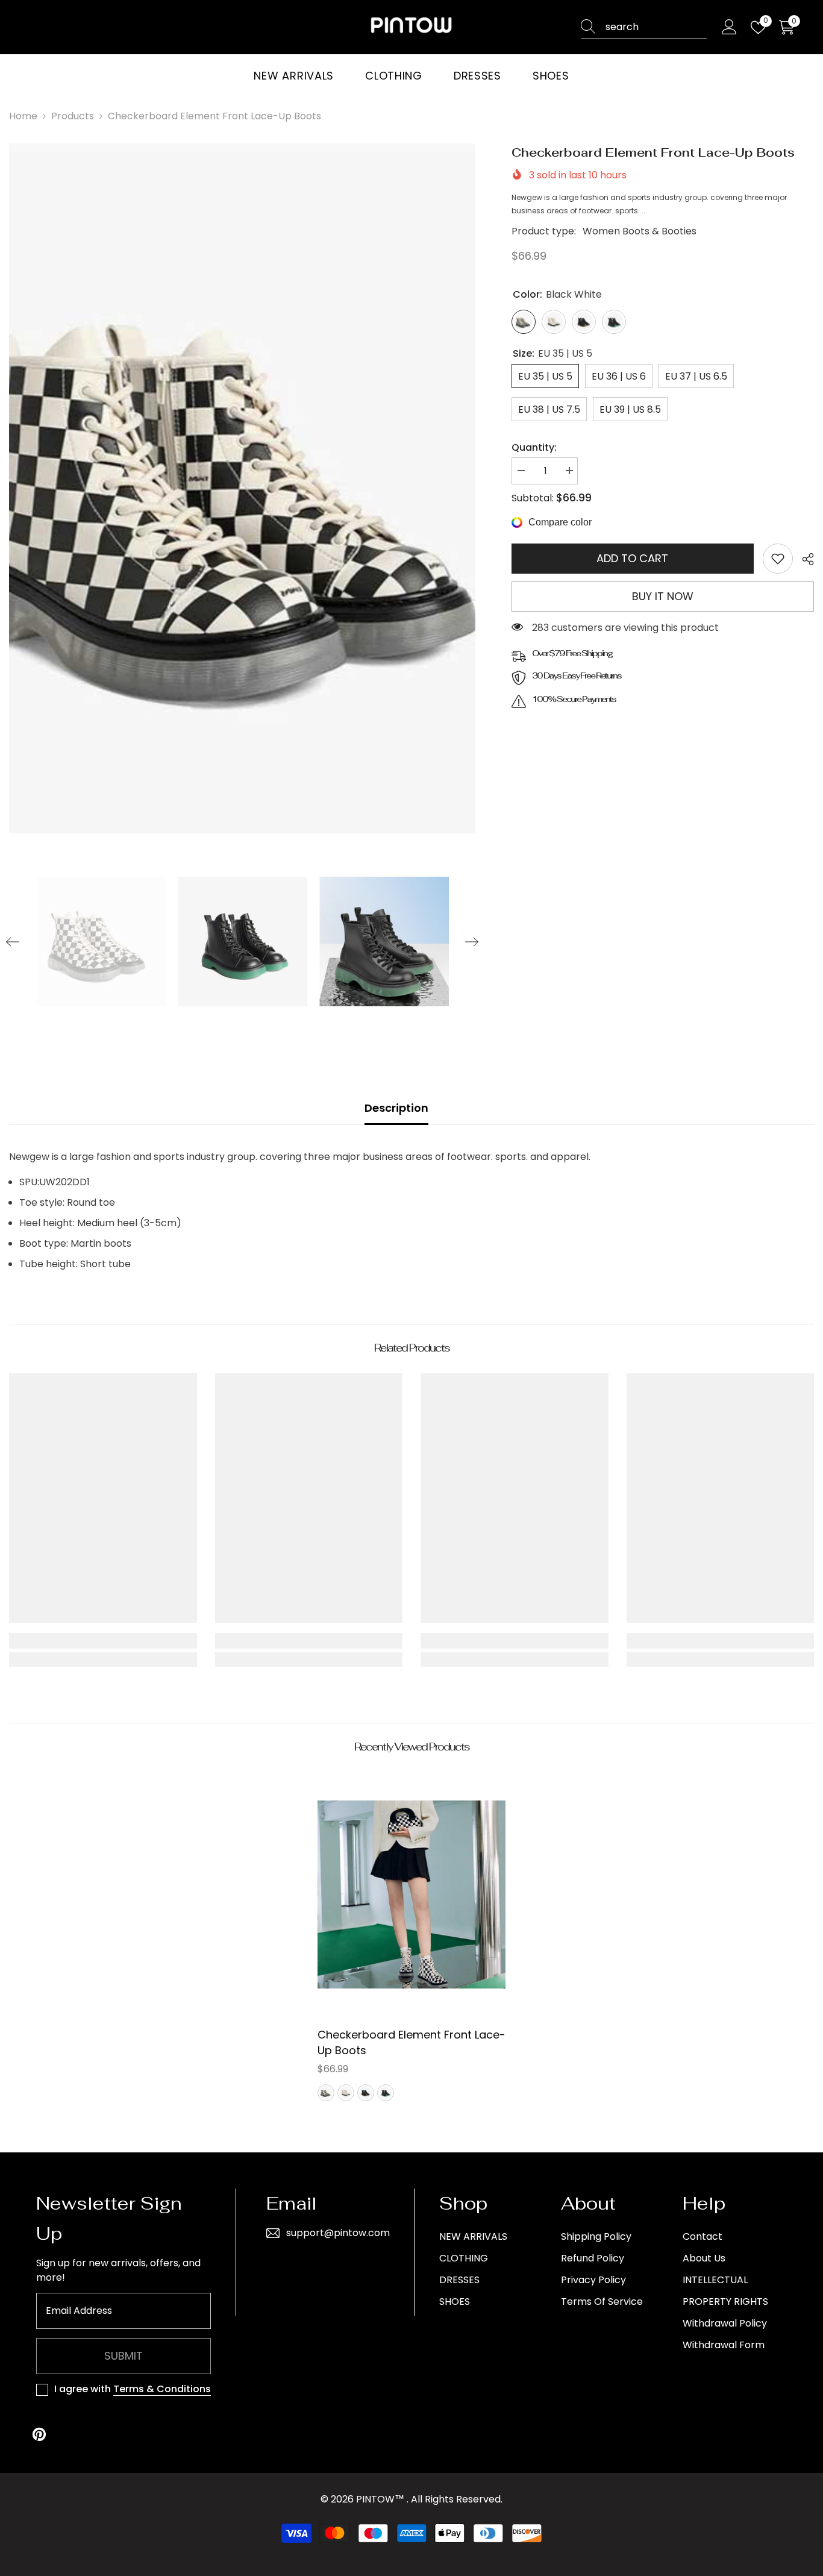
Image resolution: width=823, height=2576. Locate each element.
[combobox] (656, 27)
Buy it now (663, 596)
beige (346, 2093)
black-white (326, 2093)
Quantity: (534, 447)
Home (23, 116)
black (366, 2093)
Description (396, 1108)
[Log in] (729, 27)
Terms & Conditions (162, 2389)
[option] (242, 489)
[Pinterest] (39, 2434)
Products (73, 116)
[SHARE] (803, 559)
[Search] (644, 27)
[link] (778, 559)
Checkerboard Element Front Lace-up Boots (411, 2042)
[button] (13, 942)
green (386, 2093)
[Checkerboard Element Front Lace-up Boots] (411, 1894)
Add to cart (632, 558)
